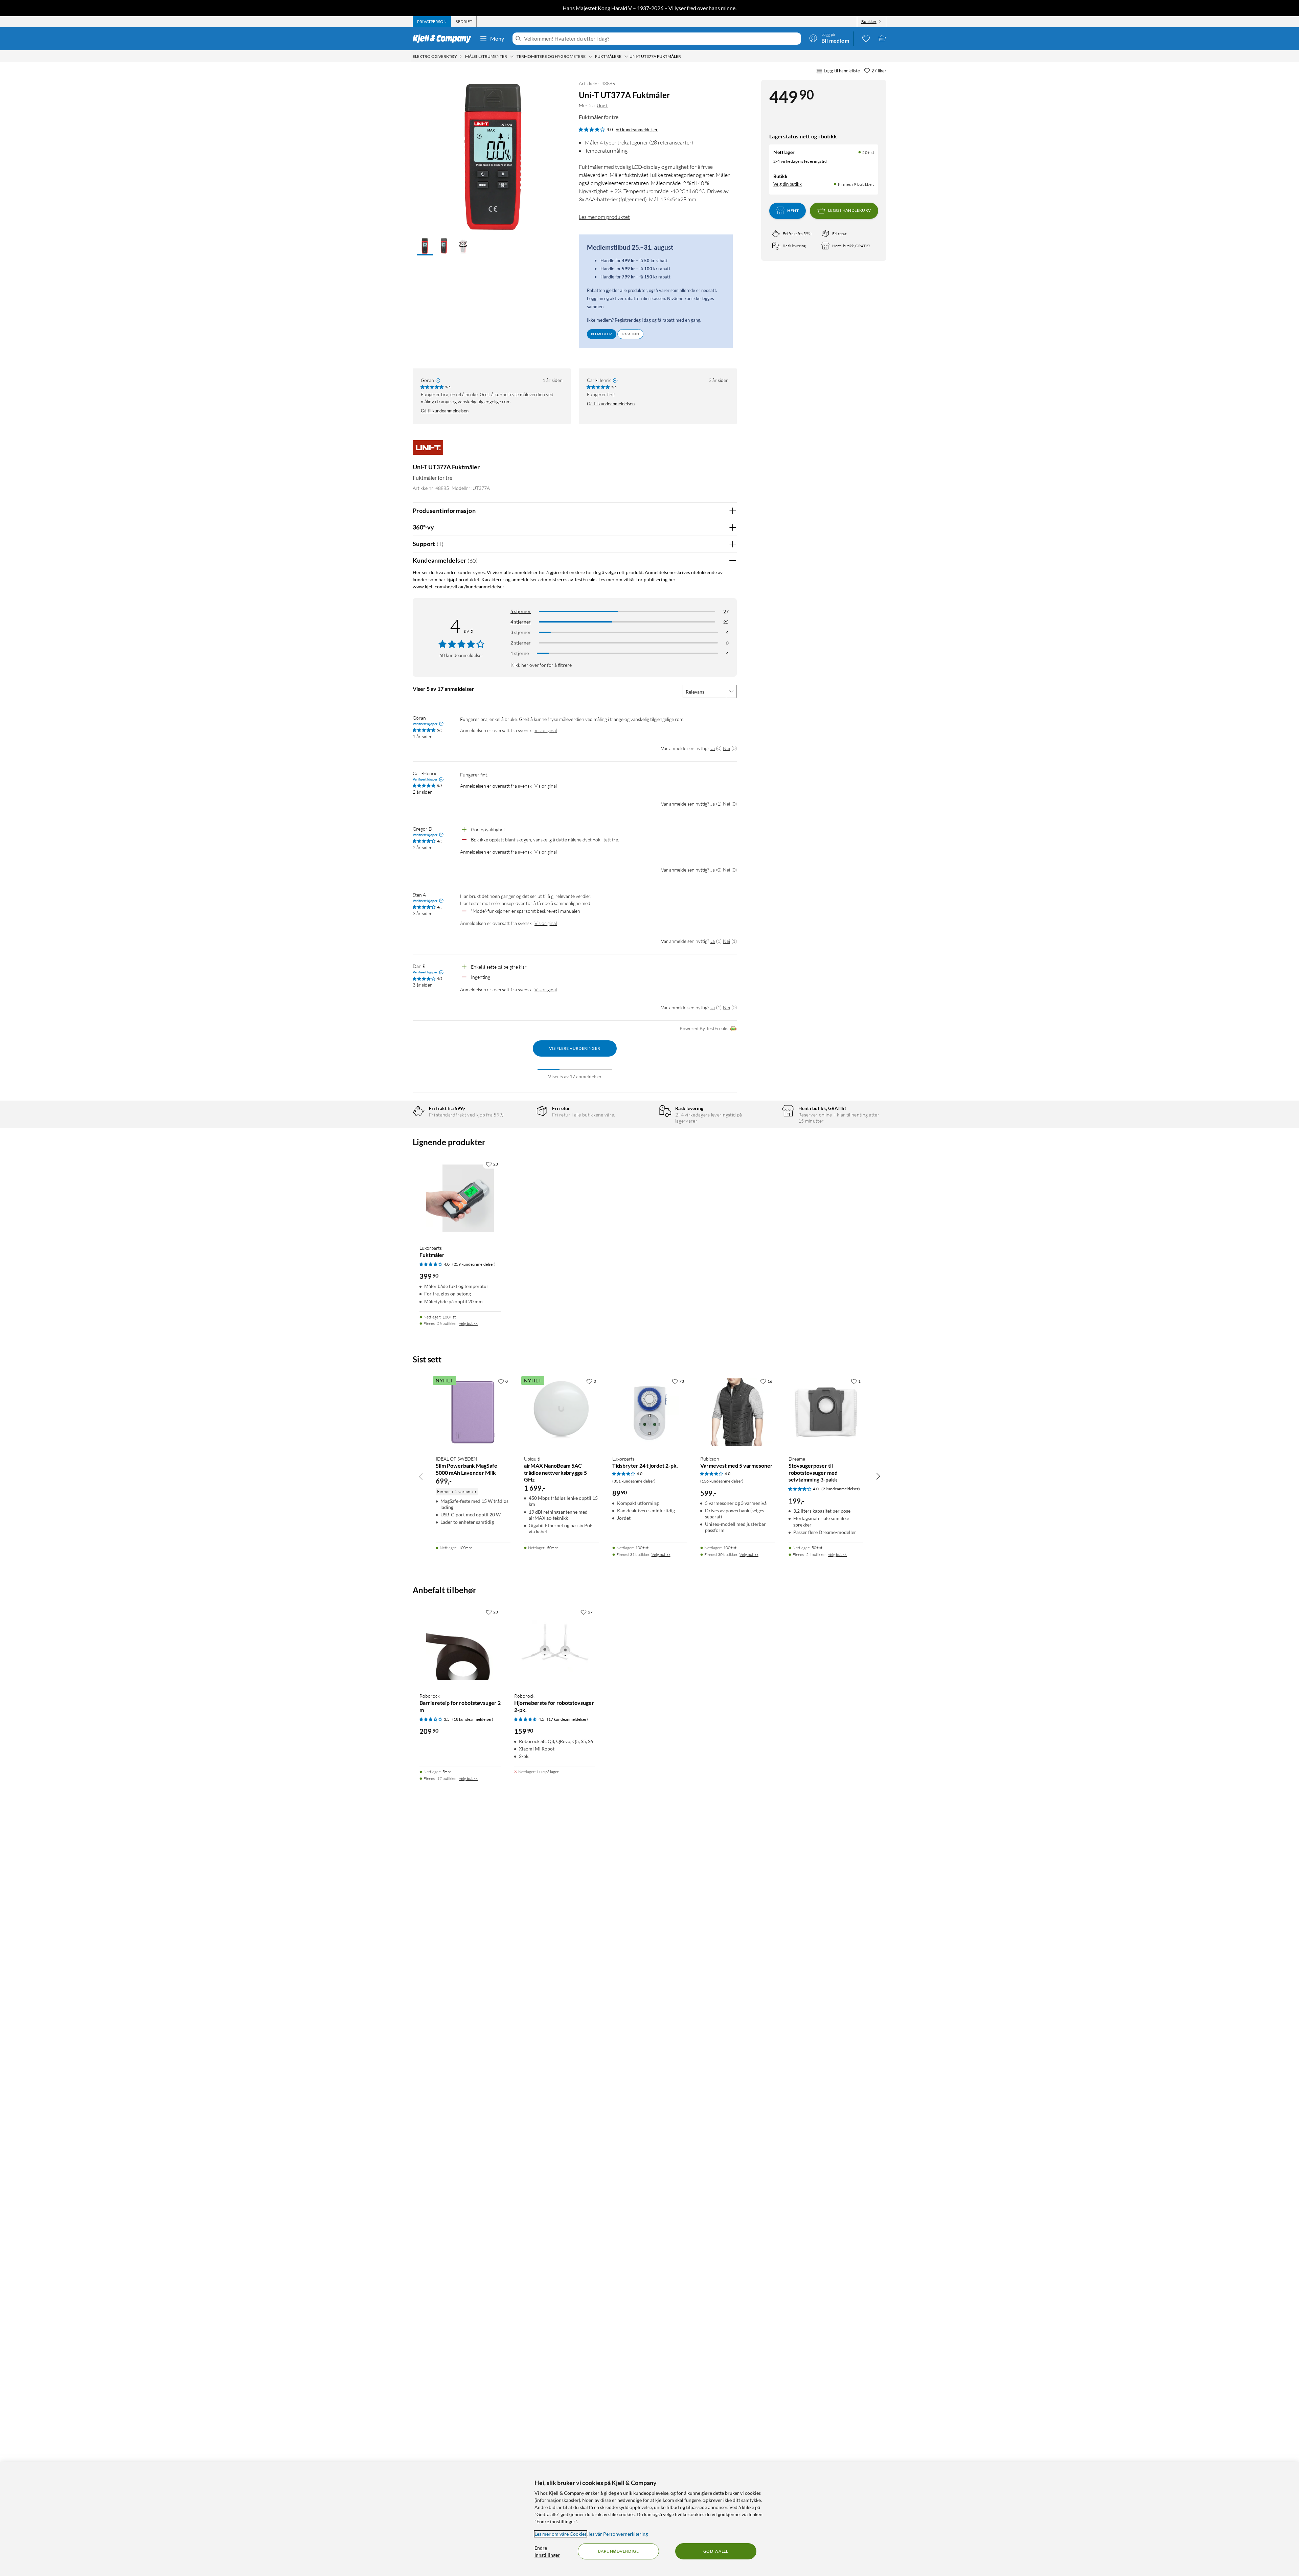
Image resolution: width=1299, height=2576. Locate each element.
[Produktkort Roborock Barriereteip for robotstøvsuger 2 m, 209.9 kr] (460, 1646)
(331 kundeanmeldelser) (634, 1481)
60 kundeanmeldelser (637, 130)
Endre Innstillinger (547, 2551)
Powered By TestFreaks (704, 1028)
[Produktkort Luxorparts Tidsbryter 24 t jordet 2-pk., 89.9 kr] (650, 1412)
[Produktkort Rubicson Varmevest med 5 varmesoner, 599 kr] (738, 1412)
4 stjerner (521, 622)
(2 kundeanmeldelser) (841, 1489)
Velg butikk (468, 1323)
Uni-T (602, 105)
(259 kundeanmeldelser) (474, 1264)
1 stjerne (520, 653)
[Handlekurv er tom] (882, 38)
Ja (713, 748)
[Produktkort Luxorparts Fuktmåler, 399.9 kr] (460, 1198)
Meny (497, 38)
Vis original (546, 730)
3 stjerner (521, 632)
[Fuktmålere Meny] (626, 57)
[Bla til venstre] (421, 1476)
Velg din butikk (788, 184)
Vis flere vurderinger (575, 1048)
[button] (425, 247)
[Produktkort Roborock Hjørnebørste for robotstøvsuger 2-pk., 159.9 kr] (555, 1646)
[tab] (432, 22)
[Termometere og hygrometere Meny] (590, 57)
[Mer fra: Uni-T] (428, 450)
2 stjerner (521, 643)
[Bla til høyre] (878, 1476)
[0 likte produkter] (866, 38)
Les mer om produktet (604, 217)
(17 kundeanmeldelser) (567, 1719)
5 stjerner (521, 611)
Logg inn (630, 334)
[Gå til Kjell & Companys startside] (444, 39)
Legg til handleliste (842, 71)
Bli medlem (602, 334)
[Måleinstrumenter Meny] (512, 57)
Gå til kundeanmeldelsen (445, 411)
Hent (793, 210)
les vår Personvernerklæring (618, 2534)
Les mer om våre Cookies (561, 2534)
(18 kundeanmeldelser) (473, 1719)
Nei (726, 748)
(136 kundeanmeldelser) (722, 1481)
